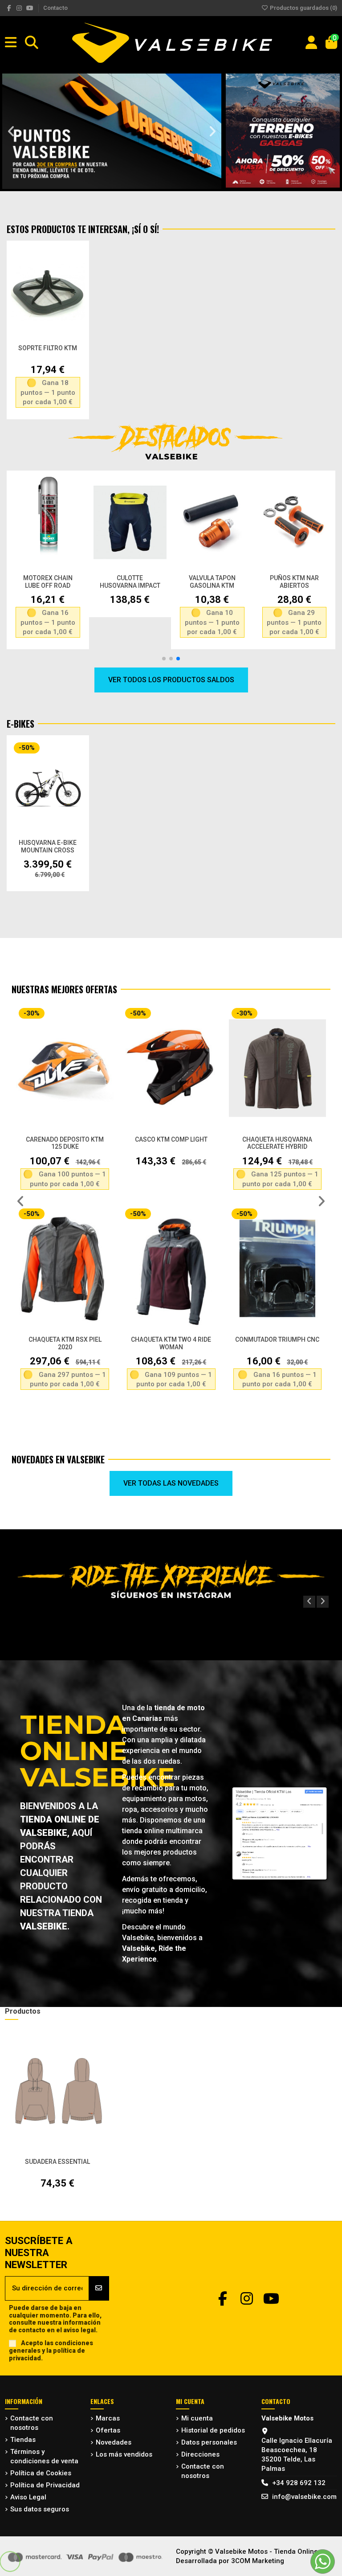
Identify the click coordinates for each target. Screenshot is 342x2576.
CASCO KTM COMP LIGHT (171, 1139)
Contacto (55, 8)
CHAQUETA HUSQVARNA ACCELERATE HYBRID (277, 1143)
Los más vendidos (124, 2454)
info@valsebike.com (304, 2497)
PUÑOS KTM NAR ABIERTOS (294, 582)
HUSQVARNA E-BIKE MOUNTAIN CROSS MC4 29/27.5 (48, 850)
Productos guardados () (303, 8)
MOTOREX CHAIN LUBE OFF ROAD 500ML (48, 586)
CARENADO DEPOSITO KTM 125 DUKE (65, 1143)
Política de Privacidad (45, 2485)
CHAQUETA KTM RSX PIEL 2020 (65, 1343)
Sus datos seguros (40, 2509)
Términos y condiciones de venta (44, 2456)
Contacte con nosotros (32, 2423)
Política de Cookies (41, 2473)
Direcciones (200, 2454)
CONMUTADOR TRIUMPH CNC (277, 1339)
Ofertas (108, 2430)
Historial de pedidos (213, 2430)
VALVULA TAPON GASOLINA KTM (212, 582)
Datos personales (209, 2442)
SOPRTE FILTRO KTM (48, 348)
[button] (11, 131)
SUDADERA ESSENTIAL (57, 2162)
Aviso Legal (28, 2497)
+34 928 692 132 (299, 2483)
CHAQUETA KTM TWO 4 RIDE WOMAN (171, 1343)
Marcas (108, 2418)
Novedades (114, 2442)
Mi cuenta (197, 2418)
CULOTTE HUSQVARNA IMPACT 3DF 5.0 (130, 586)
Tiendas (23, 2440)
